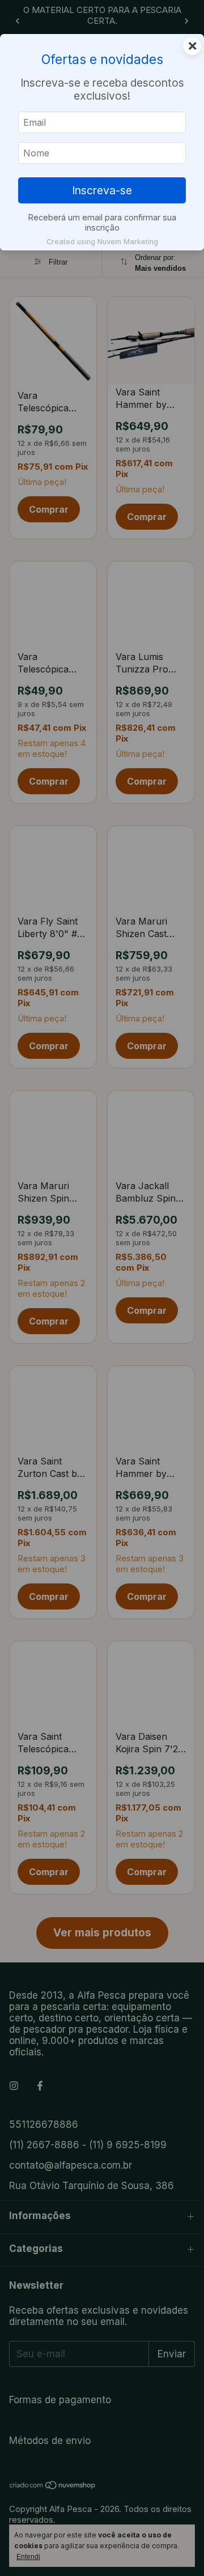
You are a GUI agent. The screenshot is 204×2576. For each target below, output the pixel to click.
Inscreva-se (102, 190)
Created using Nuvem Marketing (102, 242)
